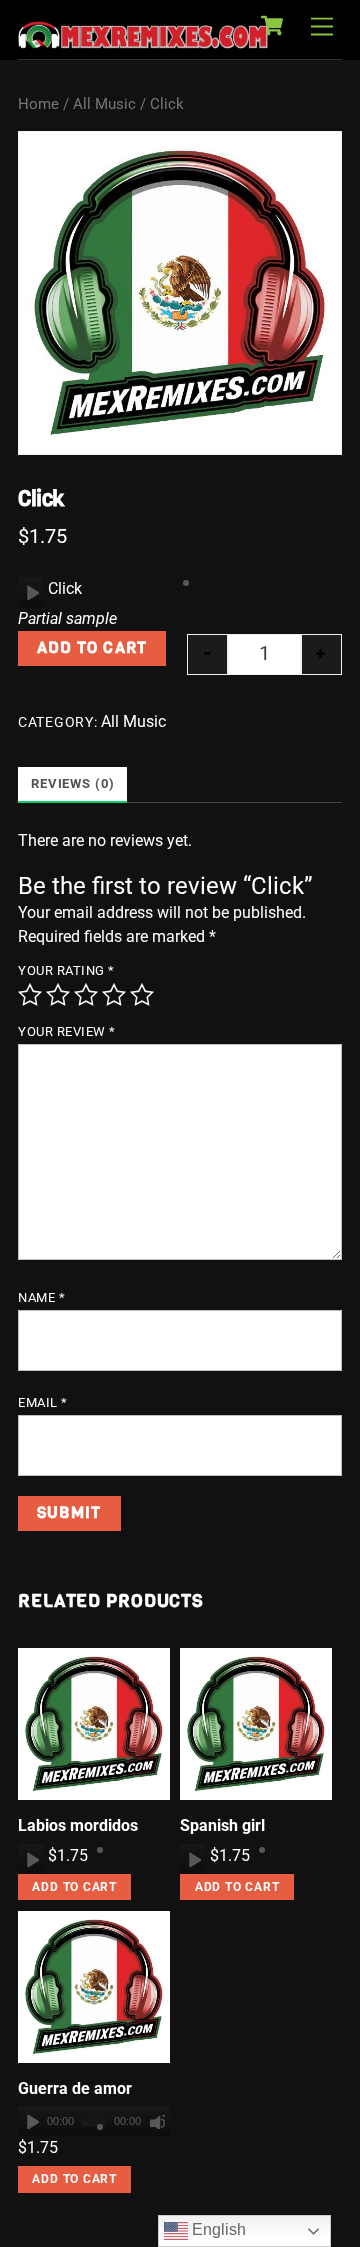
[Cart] (272, 26)
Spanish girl (222, 1825)
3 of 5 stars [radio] (86, 995)
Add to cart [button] (74, 1887)
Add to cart (91, 647)
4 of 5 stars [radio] (114, 995)
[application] (30, 592)
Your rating (66, 970)
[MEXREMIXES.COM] (143, 39)
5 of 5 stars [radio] (142, 995)
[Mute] (157, 2121)
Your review (67, 1031)
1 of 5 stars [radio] (30, 995)
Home (38, 104)
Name (41, 1297)
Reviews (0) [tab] (73, 783)
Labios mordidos (78, 1825)
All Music (104, 104)
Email (43, 1402)
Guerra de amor (75, 2088)
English (217, 2229)
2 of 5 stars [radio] (58, 995)
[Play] (31, 592)
